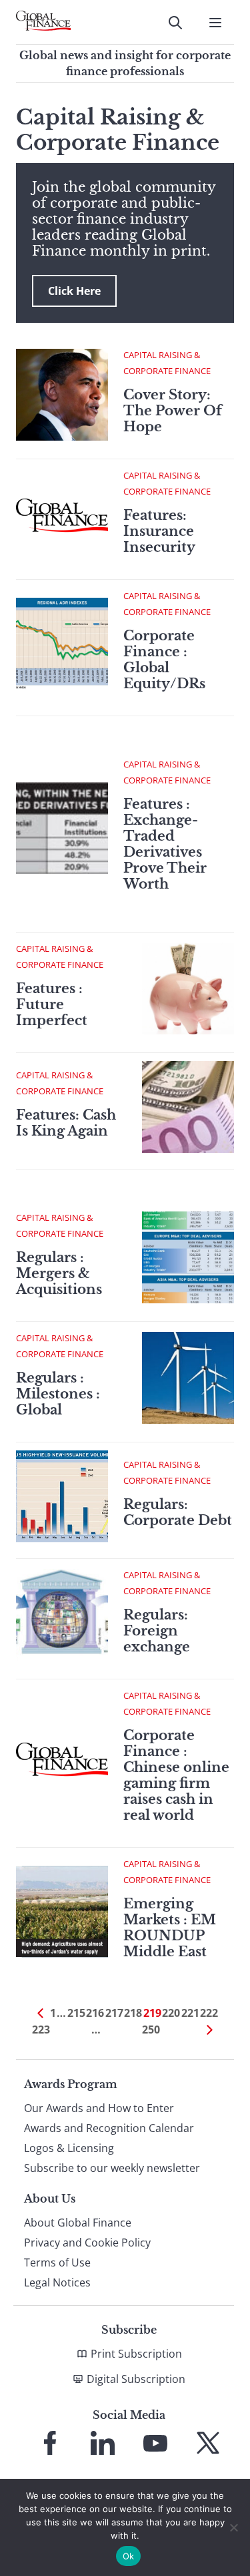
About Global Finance (78, 2223)
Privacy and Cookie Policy (87, 2243)
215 (76, 2013)
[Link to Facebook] (50, 2443)
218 (133, 2013)
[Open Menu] (215, 23)
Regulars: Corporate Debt (178, 1512)
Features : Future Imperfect (52, 1004)
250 (151, 2030)
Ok (129, 2556)
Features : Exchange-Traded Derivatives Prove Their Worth (165, 844)
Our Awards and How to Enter (99, 2108)
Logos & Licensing (69, 2148)
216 (95, 2013)
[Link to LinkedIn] (103, 2443)
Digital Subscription (136, 2379)
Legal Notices (57, 2282)
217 (114, 2013)
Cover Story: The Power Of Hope (173, 411)
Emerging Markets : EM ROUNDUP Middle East (170, 1928)
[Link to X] (208, 2443)
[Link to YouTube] (155, 2443)
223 (41, 2030)
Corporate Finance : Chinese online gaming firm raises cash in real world (176, 1775)
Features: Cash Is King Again (66, 1123)
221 (190, 2013)
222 (209, 2013)
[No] (233, 2527)
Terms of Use (57, 2262)
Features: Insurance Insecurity (159, 531)
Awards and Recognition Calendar (109, 2128)
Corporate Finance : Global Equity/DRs (164, 660)
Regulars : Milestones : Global (58, 1394)
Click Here (74, 291)
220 (171, 2013)
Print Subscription (136, 2354)
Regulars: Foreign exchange (157, 1631)
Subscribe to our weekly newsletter (112, 2168)
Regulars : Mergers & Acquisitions (59, 1273)
